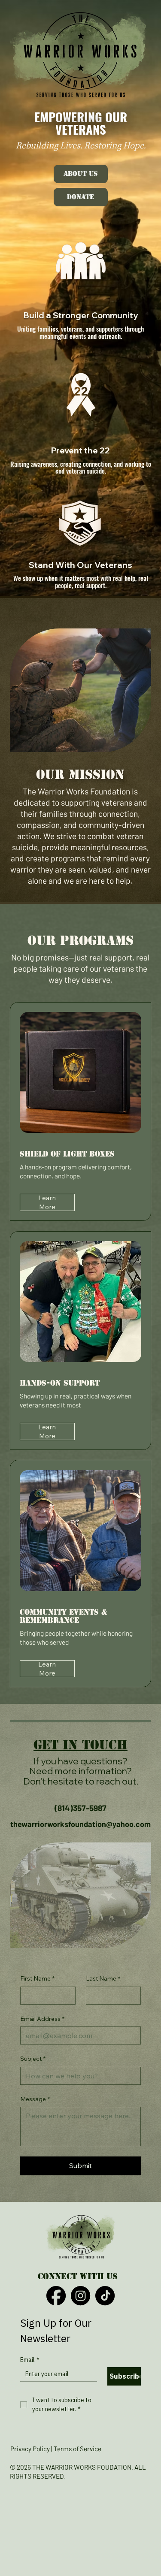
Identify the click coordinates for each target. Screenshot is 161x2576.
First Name (37, 1978)
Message (35, 2099)
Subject (33, 2059)
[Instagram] (80, 2296)
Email (30, 2360)
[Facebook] (56, 2296)
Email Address (42, 2019)
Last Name (103, 1978)
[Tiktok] (105, 2296)
